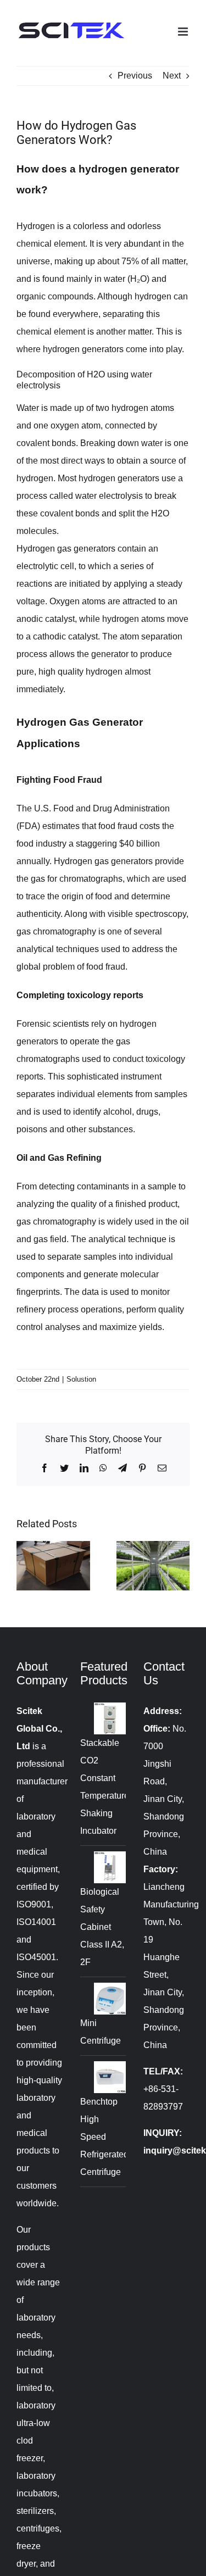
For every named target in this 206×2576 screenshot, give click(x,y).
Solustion (81, 1379)
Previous (135, 76)
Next (172, 76)
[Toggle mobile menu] (184, 32)
